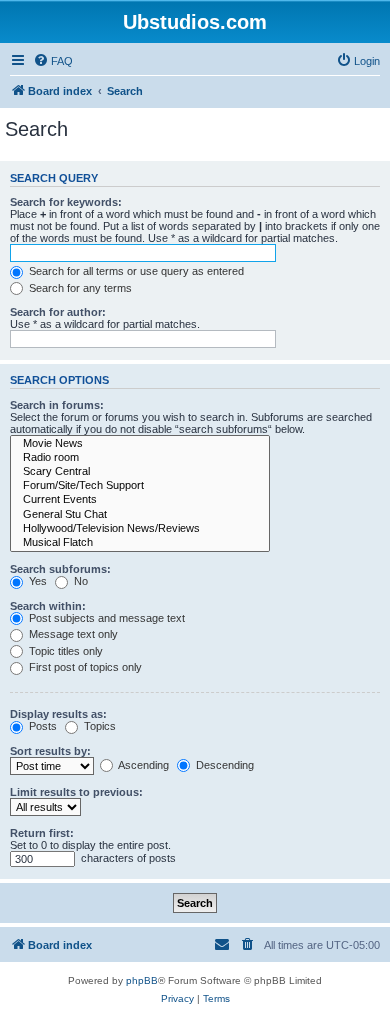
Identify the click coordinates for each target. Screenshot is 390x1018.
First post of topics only (84, 667)
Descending (223, 765)
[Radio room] (140, 458)
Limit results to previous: (76, 792)
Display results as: (58, 714)
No (79, 581)
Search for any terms (79, 288)
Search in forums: (57, 405)
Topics (98, 726)
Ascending (142, 765)
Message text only (72, 634)
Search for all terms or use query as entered (135, 271)
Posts (41, 726)
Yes (36, 581)
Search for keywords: (66, 202)
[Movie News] (140, 444)
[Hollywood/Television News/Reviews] (140, 529)
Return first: (42, 833)
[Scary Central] (140, 472)
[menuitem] (53, 61)
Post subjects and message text (105, 618)
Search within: (48, 606)
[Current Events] (140, 500)
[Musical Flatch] (140, 543)
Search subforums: (60, 569)
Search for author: (58, 312)
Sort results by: (50, 751)
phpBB (142, 980)
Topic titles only (64, 651)
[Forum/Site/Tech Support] (140, 486)
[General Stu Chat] (140, 515)
